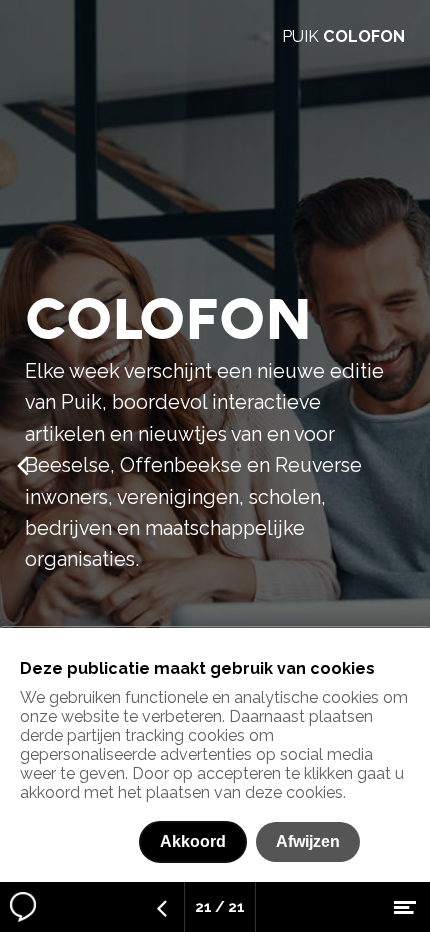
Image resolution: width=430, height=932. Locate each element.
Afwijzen (308, 841)
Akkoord (193, 841)
